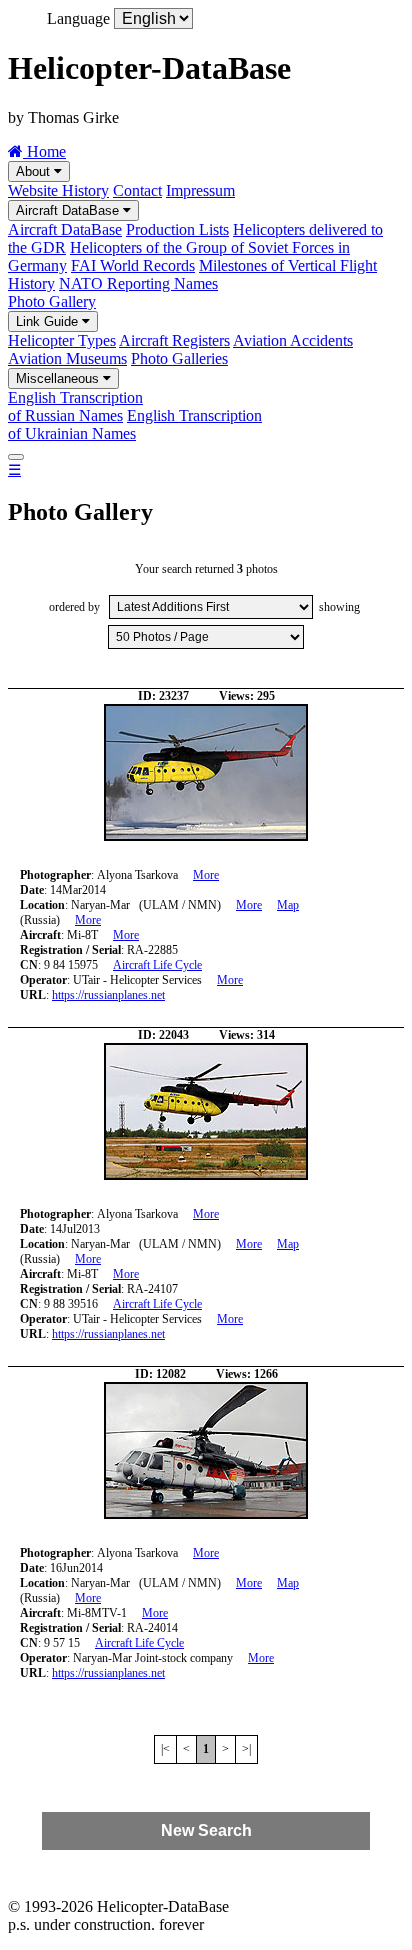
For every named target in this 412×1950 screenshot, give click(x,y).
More (206, 875)
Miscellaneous (59, 378)
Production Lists (177, 229)
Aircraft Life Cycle (157, 965)
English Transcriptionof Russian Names (75, 406)
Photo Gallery (52, 301)
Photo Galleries (179, 358)
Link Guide (49, 321)
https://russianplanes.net (108, 995)
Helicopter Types (62, 340)
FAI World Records (133, 265)
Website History (58, 190)
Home (44, 151)
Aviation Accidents (293, 340)
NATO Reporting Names (138, 283)
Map (288, 905)
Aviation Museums (67, 358)
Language (78, 18)
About (35, 171)
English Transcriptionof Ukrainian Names (135, 424)
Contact (137, 190)
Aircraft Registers (174, 340)
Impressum (200, 190)
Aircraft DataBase (69, 210)
